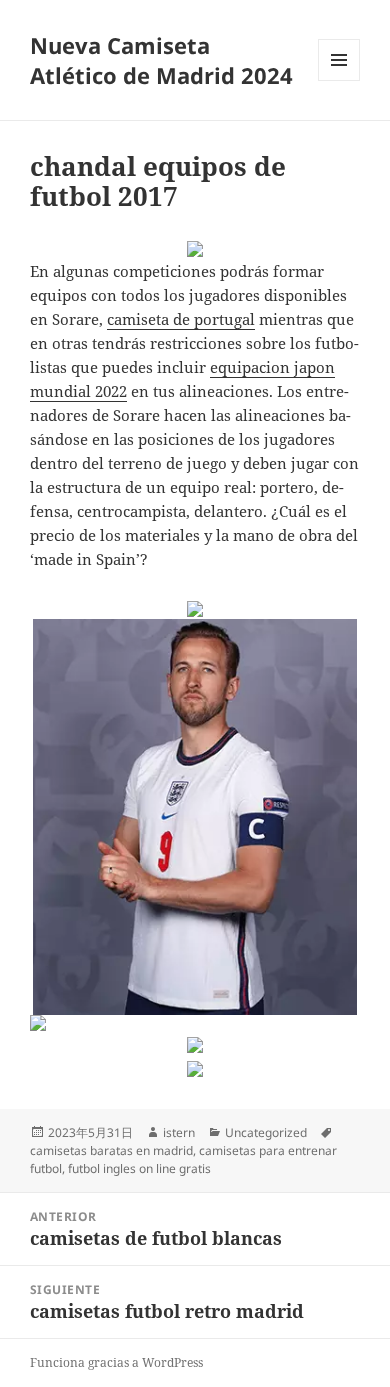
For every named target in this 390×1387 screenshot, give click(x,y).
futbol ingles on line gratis (139, 1168)
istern (179, 1132)
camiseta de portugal (181, 319)
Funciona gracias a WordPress (116, 1362)
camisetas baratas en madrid (111, 1150)
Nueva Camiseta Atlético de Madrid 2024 (161, 60)
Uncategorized (266, 1132)
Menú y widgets (339, 80)
